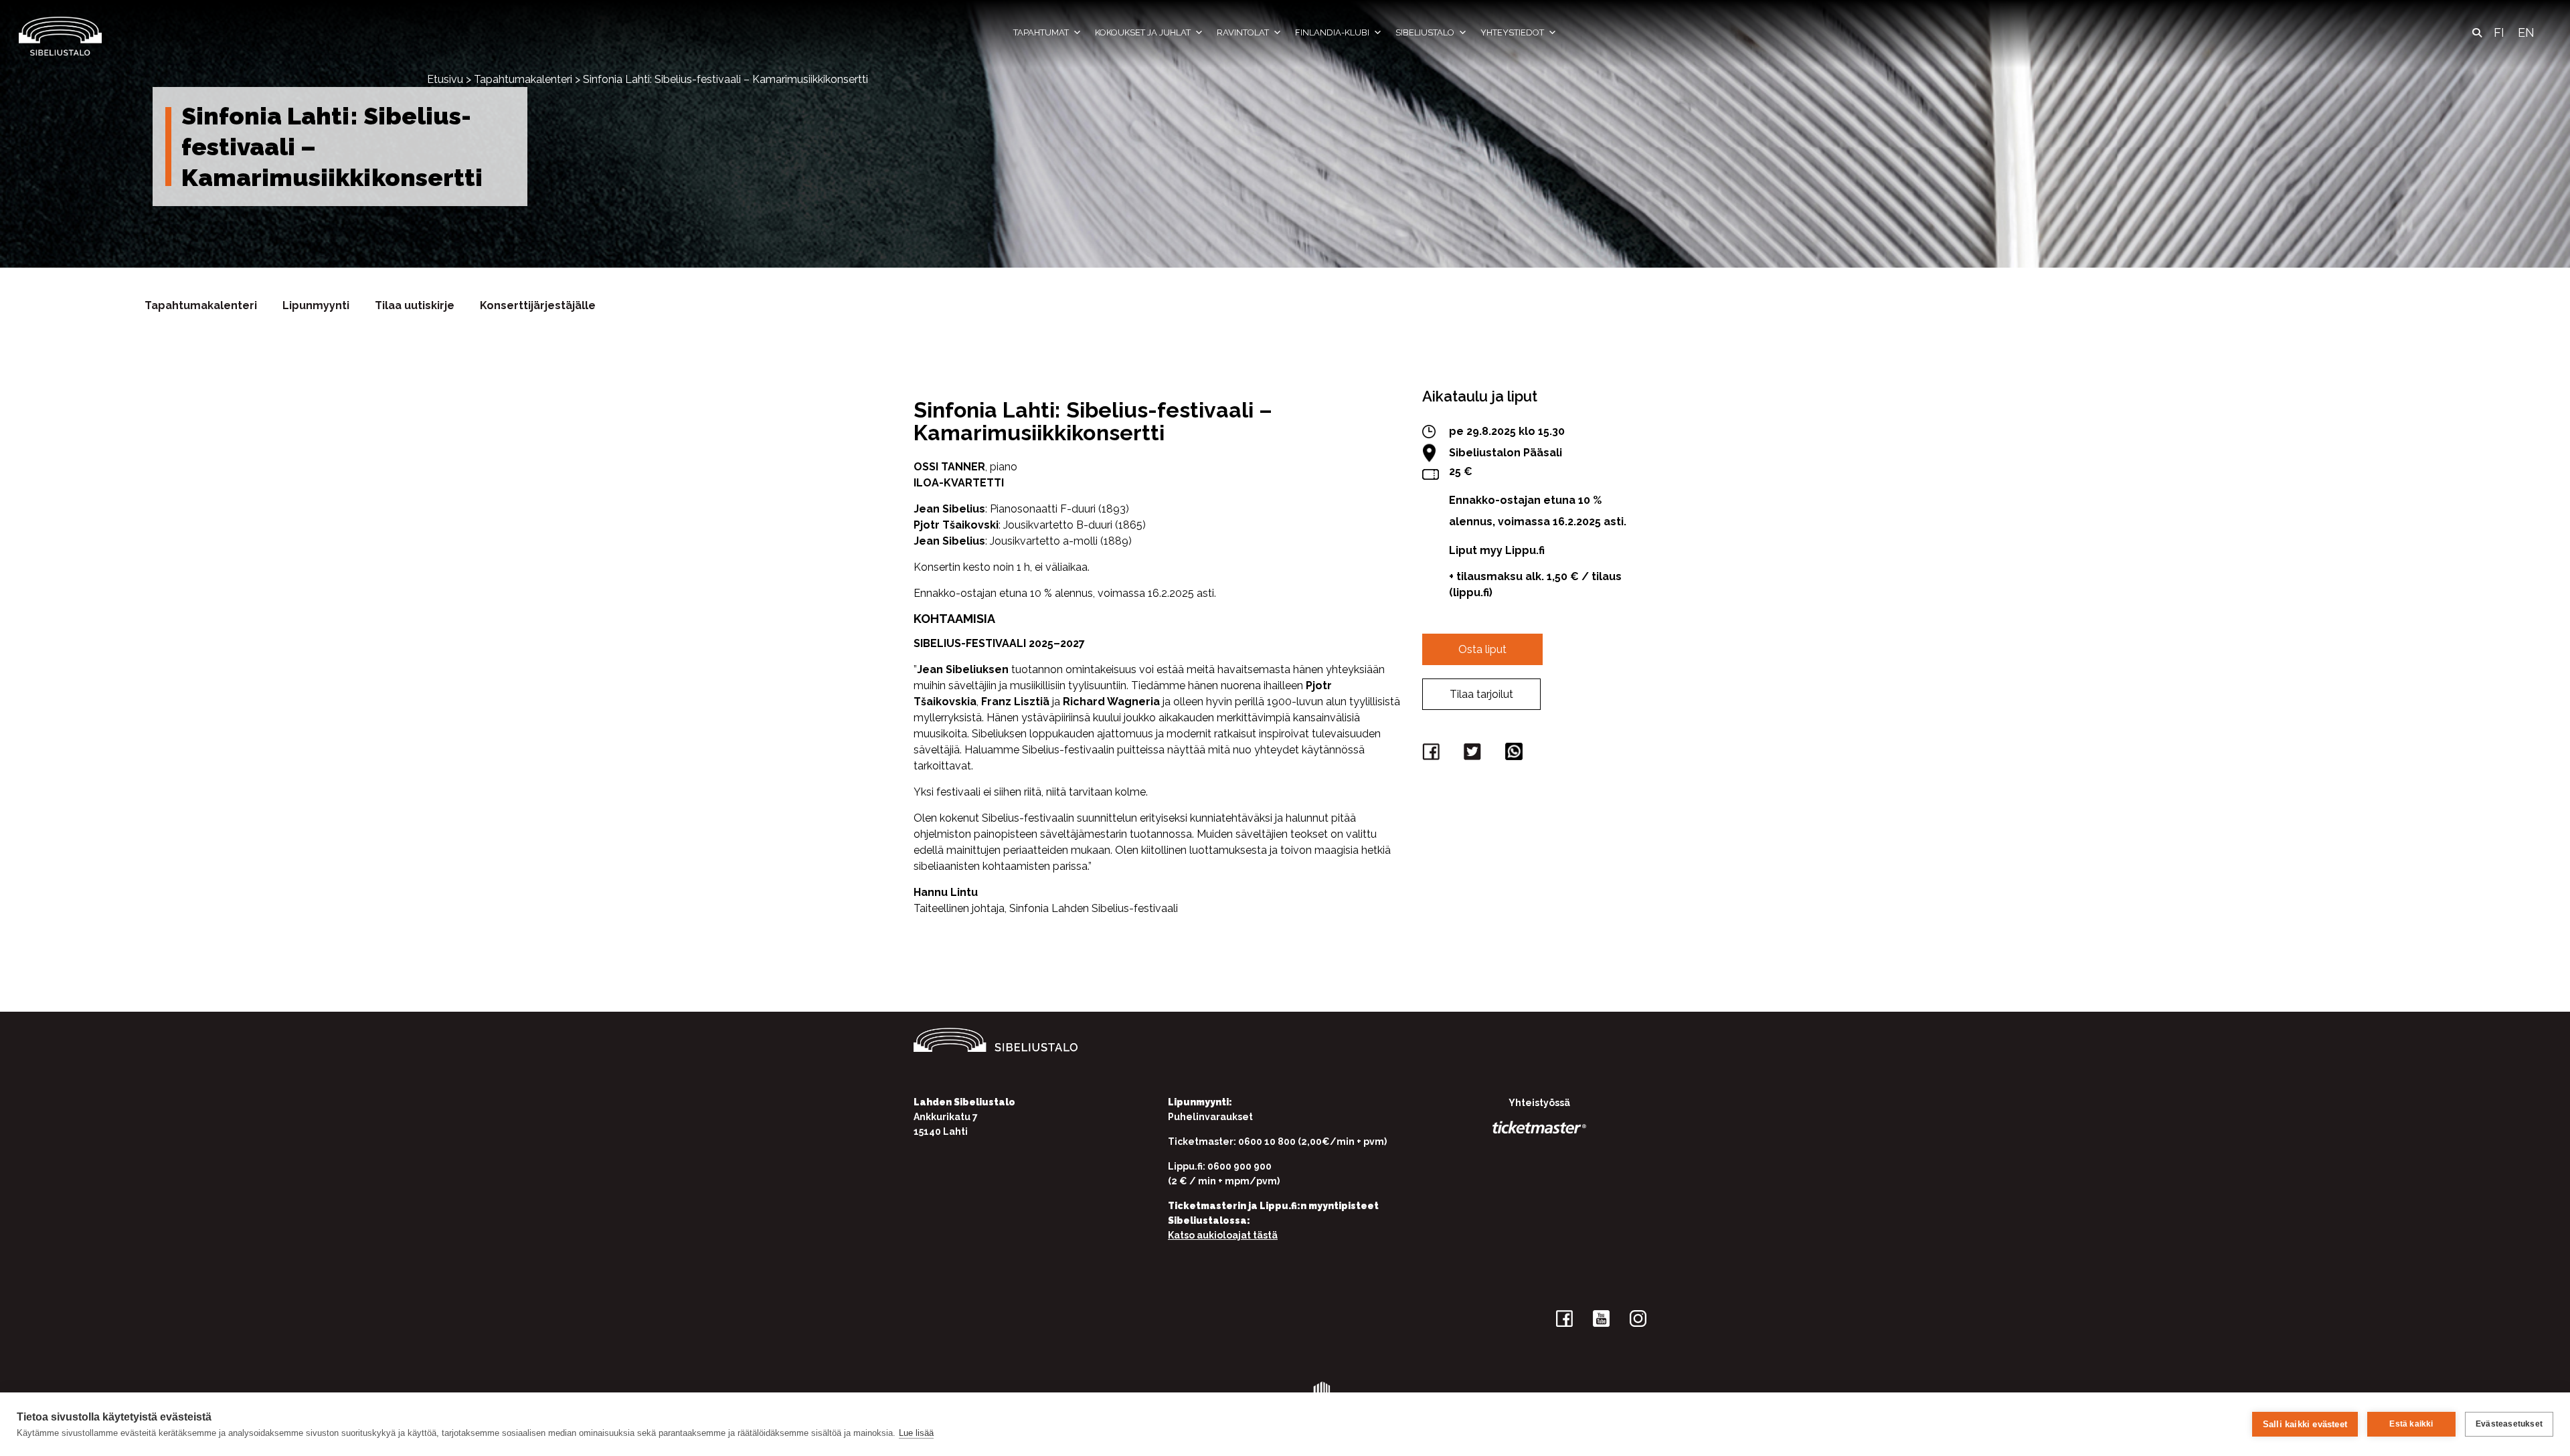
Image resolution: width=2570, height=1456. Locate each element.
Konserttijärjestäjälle (538, 305)
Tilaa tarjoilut (1481, 694)
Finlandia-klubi (1332, 32)
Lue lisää (916, 1433)
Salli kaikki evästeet (2305, 1424)
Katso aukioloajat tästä (1223, 1235)
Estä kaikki (2411, 1424)
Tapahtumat (1041, 32)
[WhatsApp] (1516, 754)
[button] (2477, 33)
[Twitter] (1474, 754)
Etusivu (445, 79)
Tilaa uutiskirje (415, 305)
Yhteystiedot (1512, 32)
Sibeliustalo (1425, 32)
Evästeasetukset (2509, 1424)
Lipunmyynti (316, 305)
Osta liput (1482, 649)
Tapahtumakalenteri (523, 79)
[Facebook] (1433, 754)
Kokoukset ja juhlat (1143, 32)
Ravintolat (1243, 32)
